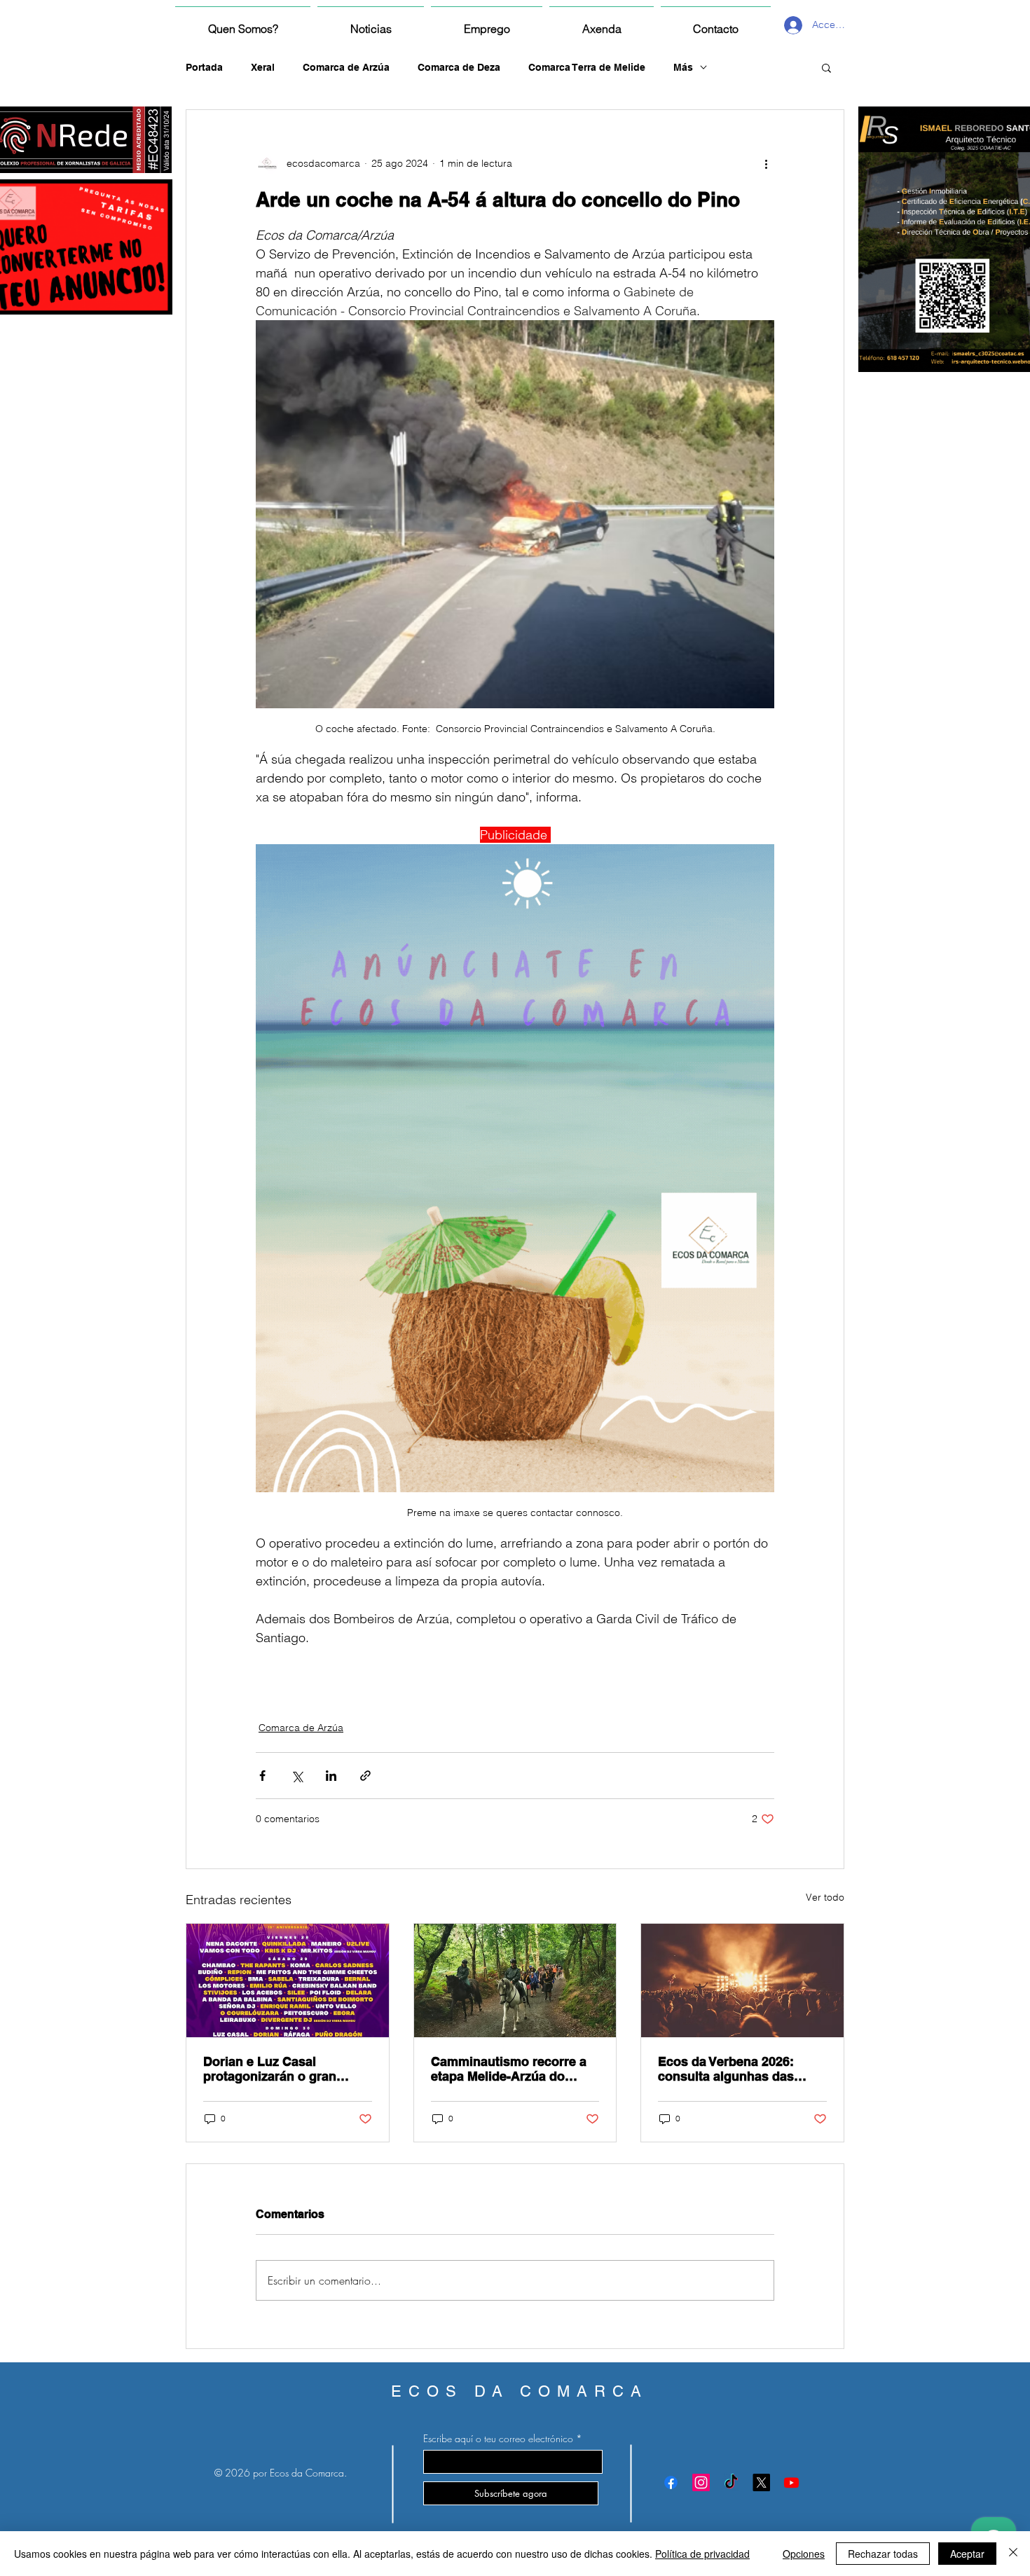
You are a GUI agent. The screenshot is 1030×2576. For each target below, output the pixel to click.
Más (683, 67)
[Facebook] (671, 2482)
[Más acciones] (766, 163)
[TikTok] (731, 2482)
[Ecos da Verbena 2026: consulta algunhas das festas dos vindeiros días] (742, 1981)
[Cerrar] (1013, 2554)
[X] (761, 2482)
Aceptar (967, 2554)
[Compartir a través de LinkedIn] (331, 1776)
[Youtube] (791, 2482)
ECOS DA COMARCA (520, 2391)
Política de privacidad (702, 2554)
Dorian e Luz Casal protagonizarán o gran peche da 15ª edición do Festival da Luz (275, 2069)
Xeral (263, 67)
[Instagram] (701, 2482)
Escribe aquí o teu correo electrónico (498, 2439)
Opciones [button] (804, 2554)
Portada (204, 67)
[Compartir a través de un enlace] (365, 1776)
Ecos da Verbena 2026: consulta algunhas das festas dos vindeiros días (733, 2069)
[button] (826, 67)
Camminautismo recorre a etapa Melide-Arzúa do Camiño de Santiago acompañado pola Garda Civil (509, 2069)
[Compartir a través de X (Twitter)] (297, 1776)
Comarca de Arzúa (346, 67)
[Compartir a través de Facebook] (262, 1776)
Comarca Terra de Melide (587, 67)
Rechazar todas (883, 2554)
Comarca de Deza (459, 67)
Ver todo (825, 1897)
